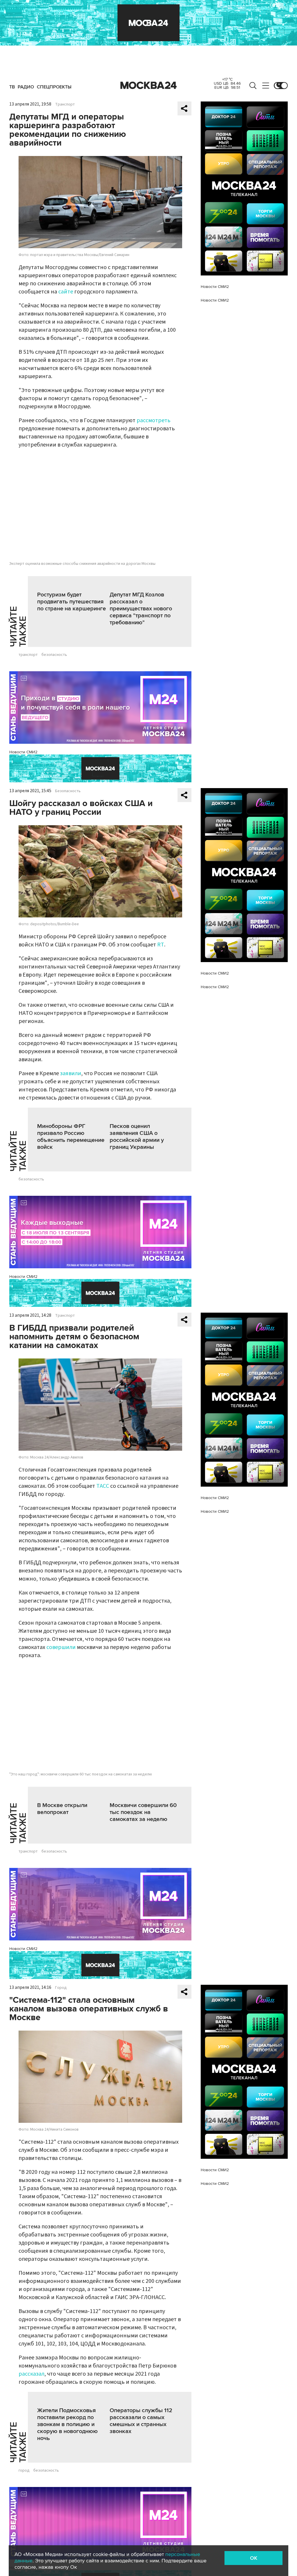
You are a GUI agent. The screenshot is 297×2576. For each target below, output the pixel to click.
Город (61, 1988)
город (24, 2470)
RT (161, 945)
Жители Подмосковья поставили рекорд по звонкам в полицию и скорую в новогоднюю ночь (67, 2424)
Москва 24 (148, 86)
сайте (66, 292)
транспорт (28, 655)
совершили (61, 1647)
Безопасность (68, 791)
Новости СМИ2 (23, 752)
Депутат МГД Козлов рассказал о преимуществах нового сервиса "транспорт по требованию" (141, 609)
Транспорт (65, 104)
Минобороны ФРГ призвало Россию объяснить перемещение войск (71, 1137)
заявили (71, 1073)
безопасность (54, 655)
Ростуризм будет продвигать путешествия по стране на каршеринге (71, 602)
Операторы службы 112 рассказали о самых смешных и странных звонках (141, 2421)
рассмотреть (154, 420)
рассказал (31, 2374)
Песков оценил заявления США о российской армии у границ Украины (137, 1137)
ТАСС (103, 1486)
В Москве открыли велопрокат (62, 1809)
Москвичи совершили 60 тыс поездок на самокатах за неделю (143, 1812)
